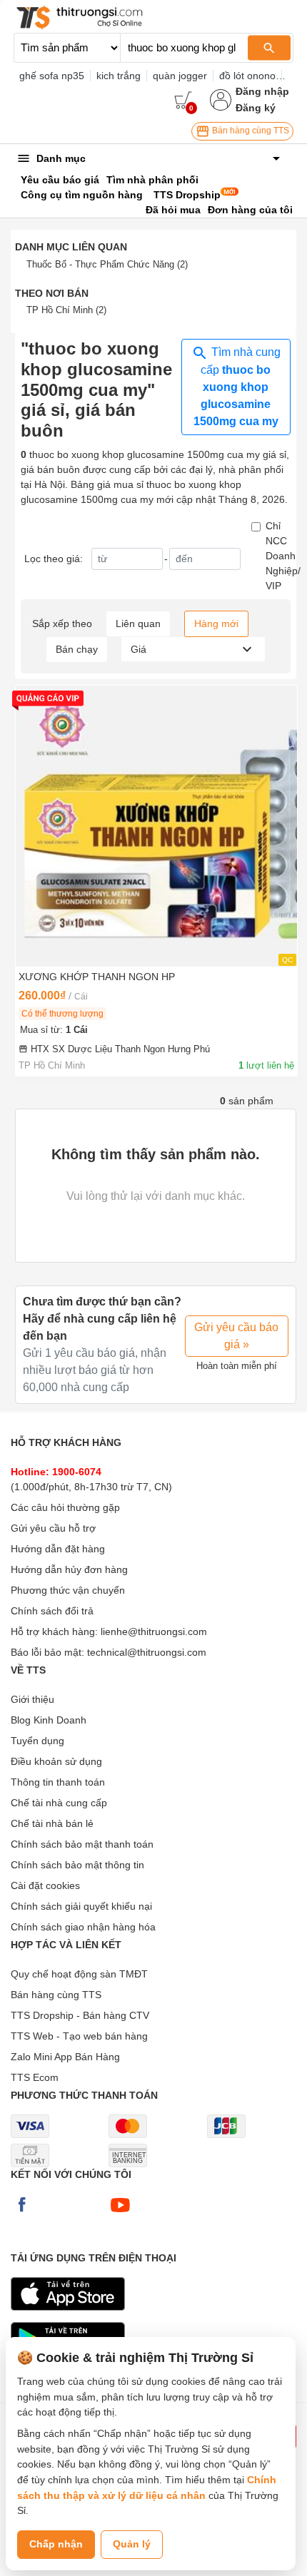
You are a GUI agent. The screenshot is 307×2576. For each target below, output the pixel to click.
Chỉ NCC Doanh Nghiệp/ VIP (283, 556)
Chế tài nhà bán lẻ (52, 1823)
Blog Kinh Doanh (49, 1720)
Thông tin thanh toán (58, 1782)
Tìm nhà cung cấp (237, 387)
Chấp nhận (56, 2544)
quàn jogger (180, 76)
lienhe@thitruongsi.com (154, 1631)
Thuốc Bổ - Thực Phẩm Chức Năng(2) (107, 264)
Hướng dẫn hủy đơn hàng (69, 1569)
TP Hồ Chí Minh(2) (66, 310)
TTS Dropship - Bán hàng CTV (80, 2015)
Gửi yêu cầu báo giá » (236, 1336)
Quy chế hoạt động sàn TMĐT (79, 1974)
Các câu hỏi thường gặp (65, 1507)
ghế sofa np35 (52, 76)
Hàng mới (216, 623)
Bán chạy (77, 649)
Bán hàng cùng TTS (250, 131)
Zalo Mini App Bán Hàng (65, 2057)
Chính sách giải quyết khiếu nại (81, 1906)
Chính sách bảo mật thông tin (77, 1865)
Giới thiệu (32, 1699)
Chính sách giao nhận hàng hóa (83, 1927)
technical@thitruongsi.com (147, 1652)
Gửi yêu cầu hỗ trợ (53, 1528)
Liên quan (138, 623)
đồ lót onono (247, 76)
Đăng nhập (262, 91)
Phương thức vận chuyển (68, 1590)
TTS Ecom (35, 2077)
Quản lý (132, 2544)
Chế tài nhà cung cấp (59, 1803)
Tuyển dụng (37, 1741)
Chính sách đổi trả (52, 1611)
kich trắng (119, 76)
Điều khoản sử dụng (56, 1761)
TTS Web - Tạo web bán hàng (79, 2036)
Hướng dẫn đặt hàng (58, 1549)
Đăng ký (256, 108)
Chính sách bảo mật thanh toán (82, 1844)
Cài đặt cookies (45, 1885)
